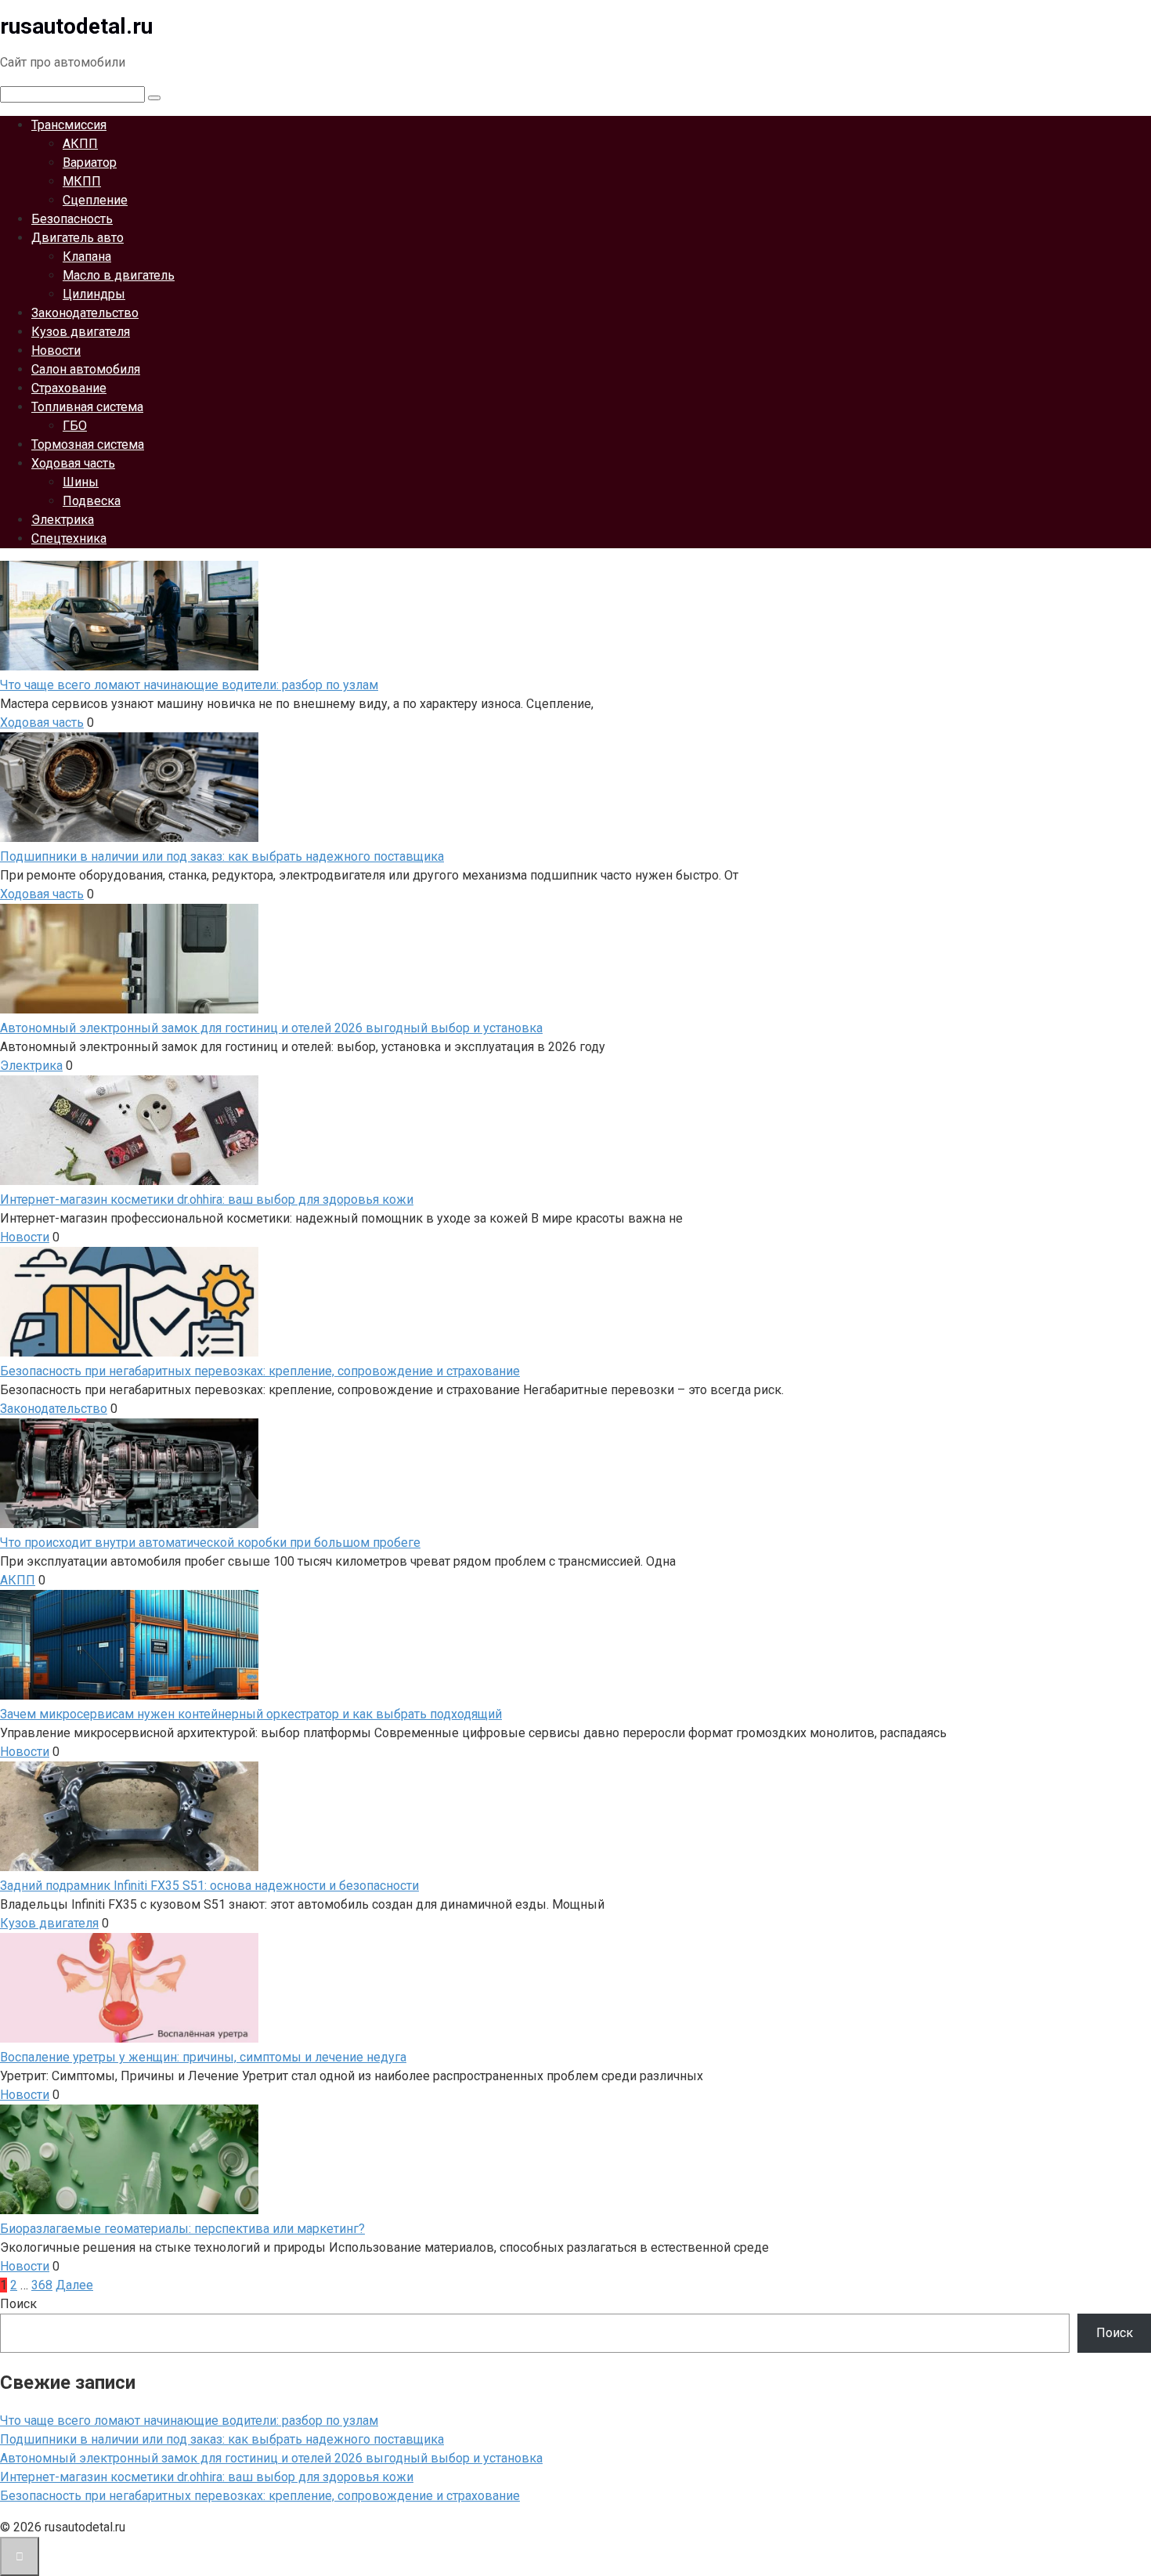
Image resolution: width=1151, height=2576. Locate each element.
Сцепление (95, 200)
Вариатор (90, 163)
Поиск (18, 2304)
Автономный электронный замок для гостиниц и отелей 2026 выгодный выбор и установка (271, 2458)
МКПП (82, 181)
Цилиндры (94, 294)
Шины (81, 482)
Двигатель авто (78, 238)
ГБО (75, 426)
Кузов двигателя (81, 332)
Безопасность (72, 219)
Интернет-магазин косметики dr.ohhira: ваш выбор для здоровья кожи (207, 2477)
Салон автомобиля (86, 369)
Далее (74, 2285)
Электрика (63, 520)
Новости (56, 350)
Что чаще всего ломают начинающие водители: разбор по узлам (189, 2421)
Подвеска (92, 501)
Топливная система (87, 407)
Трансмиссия (69, 125)
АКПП (80, 144)
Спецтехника (69, 538)
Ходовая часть (73, 463)
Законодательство (85, 313)
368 (42, 2285)
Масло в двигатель (119, 275)
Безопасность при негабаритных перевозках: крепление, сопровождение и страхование (260, 2496)
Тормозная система (88, 444)
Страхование (69, 388)
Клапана (87, 257)
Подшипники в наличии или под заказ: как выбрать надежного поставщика (222, 2439)
